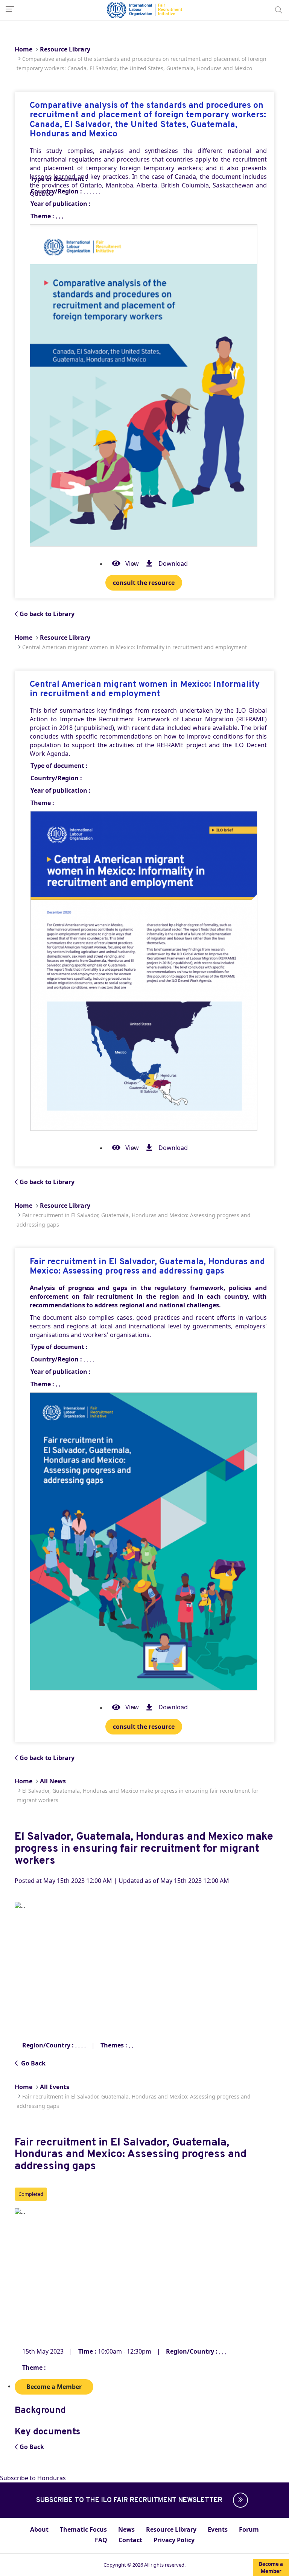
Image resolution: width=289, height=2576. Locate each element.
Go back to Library (47, 614)
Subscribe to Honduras (33, 2478)
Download (173, 564)
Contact (130, 2540)
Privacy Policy (174, 2540)
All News (53, 1781)
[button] (239, 2500)
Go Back (33, 2063)
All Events (55, 2087)
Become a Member (271, 2568)
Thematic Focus (83, 2529)
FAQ (101, 2540)
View (132, 564)
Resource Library (65, 49)
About (39, 2529)
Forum (249, 2529)
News (126, 2529)
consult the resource (144, 583)
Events (218, 2529)
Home (24, 49)
